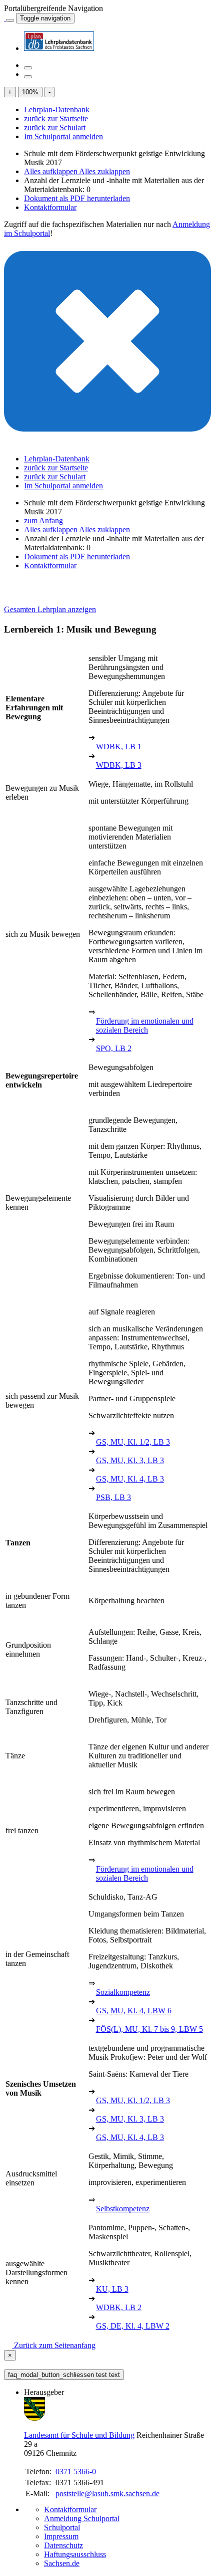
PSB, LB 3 (113, 1497)
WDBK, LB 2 (119, 2307)
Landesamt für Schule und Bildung (79, 2435)
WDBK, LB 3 (119, 765)
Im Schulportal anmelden (63, 136)
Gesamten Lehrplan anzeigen (50, 609)
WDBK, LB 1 (119, 747)
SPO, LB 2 (114, 1048)
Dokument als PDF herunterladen (77, 198)
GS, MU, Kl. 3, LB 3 (130, 1460)
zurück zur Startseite (56, 118)
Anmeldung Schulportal (82, 2518)
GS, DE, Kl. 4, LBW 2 (133, 2326)
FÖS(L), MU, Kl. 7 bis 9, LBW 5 (149, 2029)
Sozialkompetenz (123, 1992)
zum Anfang (43, 521)
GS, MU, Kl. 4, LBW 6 (134, 2011)
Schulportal (62, 2527)
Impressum (61, 2536)
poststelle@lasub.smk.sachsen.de (107, 2493)
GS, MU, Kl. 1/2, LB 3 (133, 1442)
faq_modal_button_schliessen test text (64, 2375)
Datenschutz (63, 2545)
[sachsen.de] (5, 18)
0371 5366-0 (76, 2471)
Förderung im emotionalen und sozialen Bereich (145, 1025)
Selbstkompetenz (123, 2209)
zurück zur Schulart (55, 127)
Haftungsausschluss (75, 2554)
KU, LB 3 (112, 2289)
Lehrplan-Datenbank (57, 109)
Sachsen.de (62, 2563)
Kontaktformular (50, 207)
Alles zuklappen (104, 171)
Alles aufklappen (51, 171)
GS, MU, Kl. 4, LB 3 (130, 1479)
